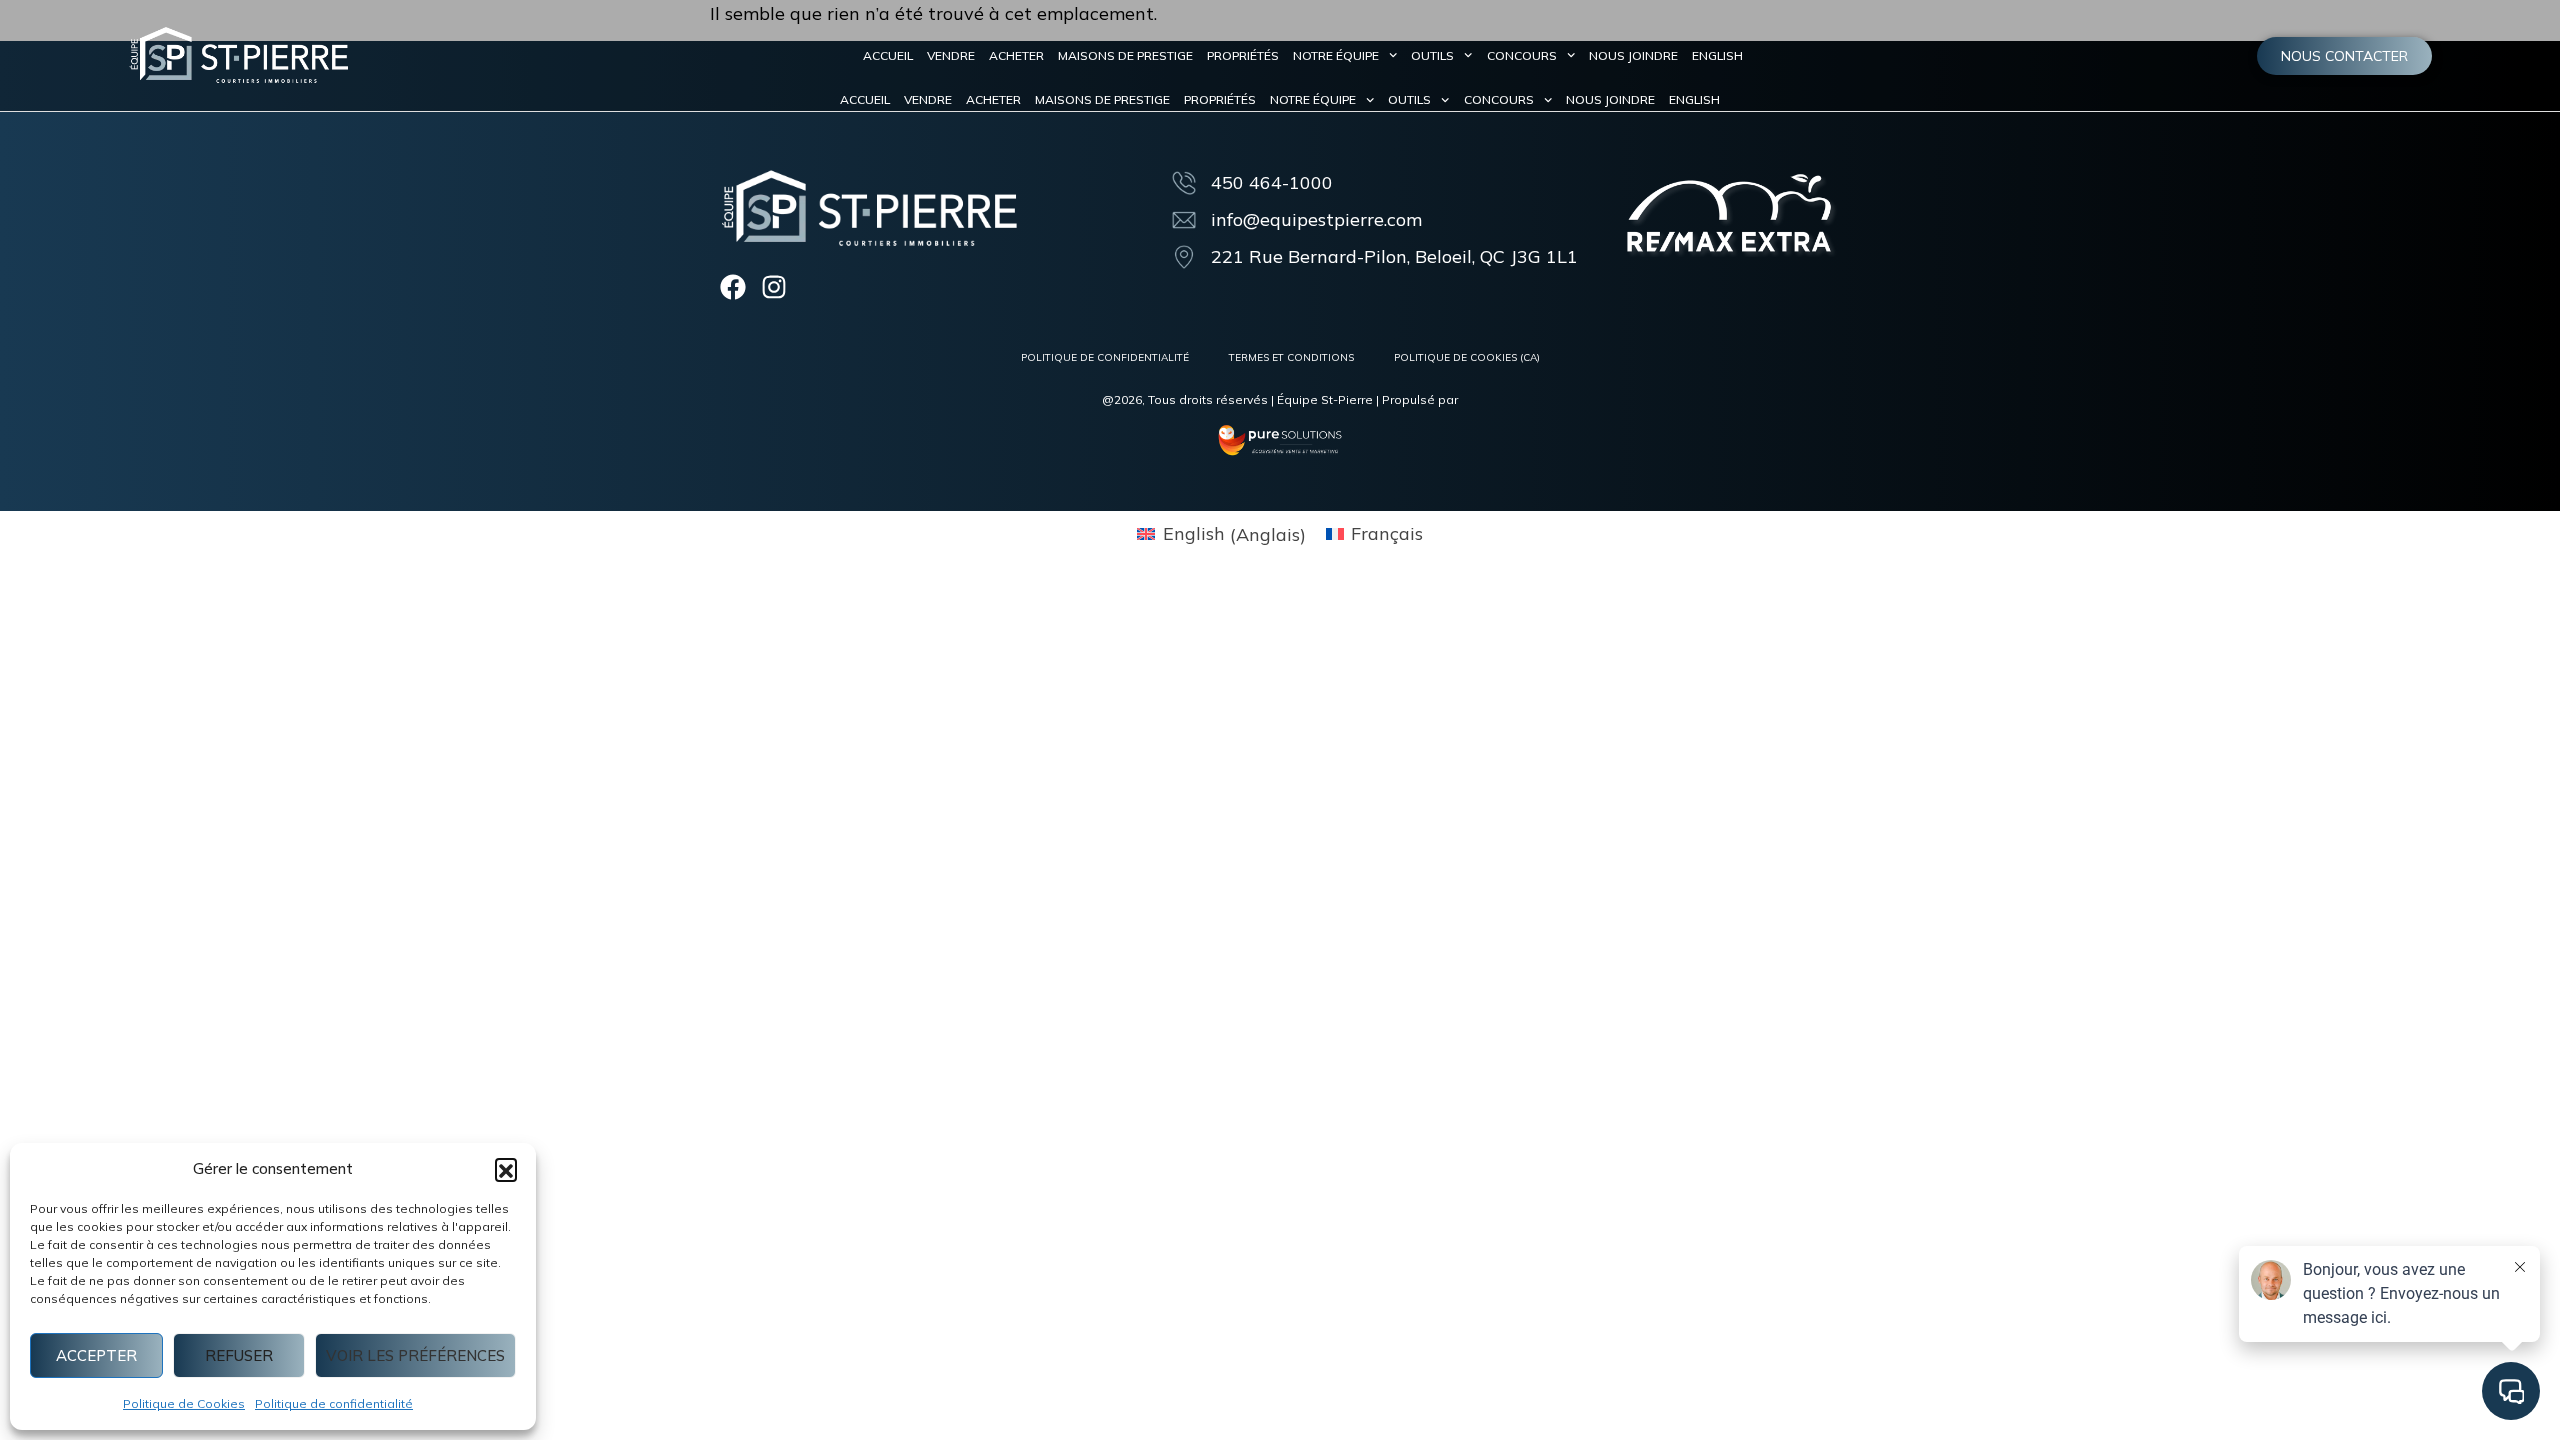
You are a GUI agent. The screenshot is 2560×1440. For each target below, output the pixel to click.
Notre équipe (1336, 55)
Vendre (951, 55)
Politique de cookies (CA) (1467, 357)
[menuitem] (1717, 56)
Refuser (239, 1355)
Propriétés (1243, 55)
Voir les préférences (415, 1355)
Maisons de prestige (1125, 55)
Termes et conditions (1291, 357)
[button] (506, 1169)
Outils (1432, 55)
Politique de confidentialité (334, 1403)
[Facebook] (733, 287)
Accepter (96, 1355)
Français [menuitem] (1387, 533)
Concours (1522, 55)
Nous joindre (1633, 55)
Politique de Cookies (184, 1403)
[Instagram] (774, 287)
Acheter (1016, 55)
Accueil (888, 55)
